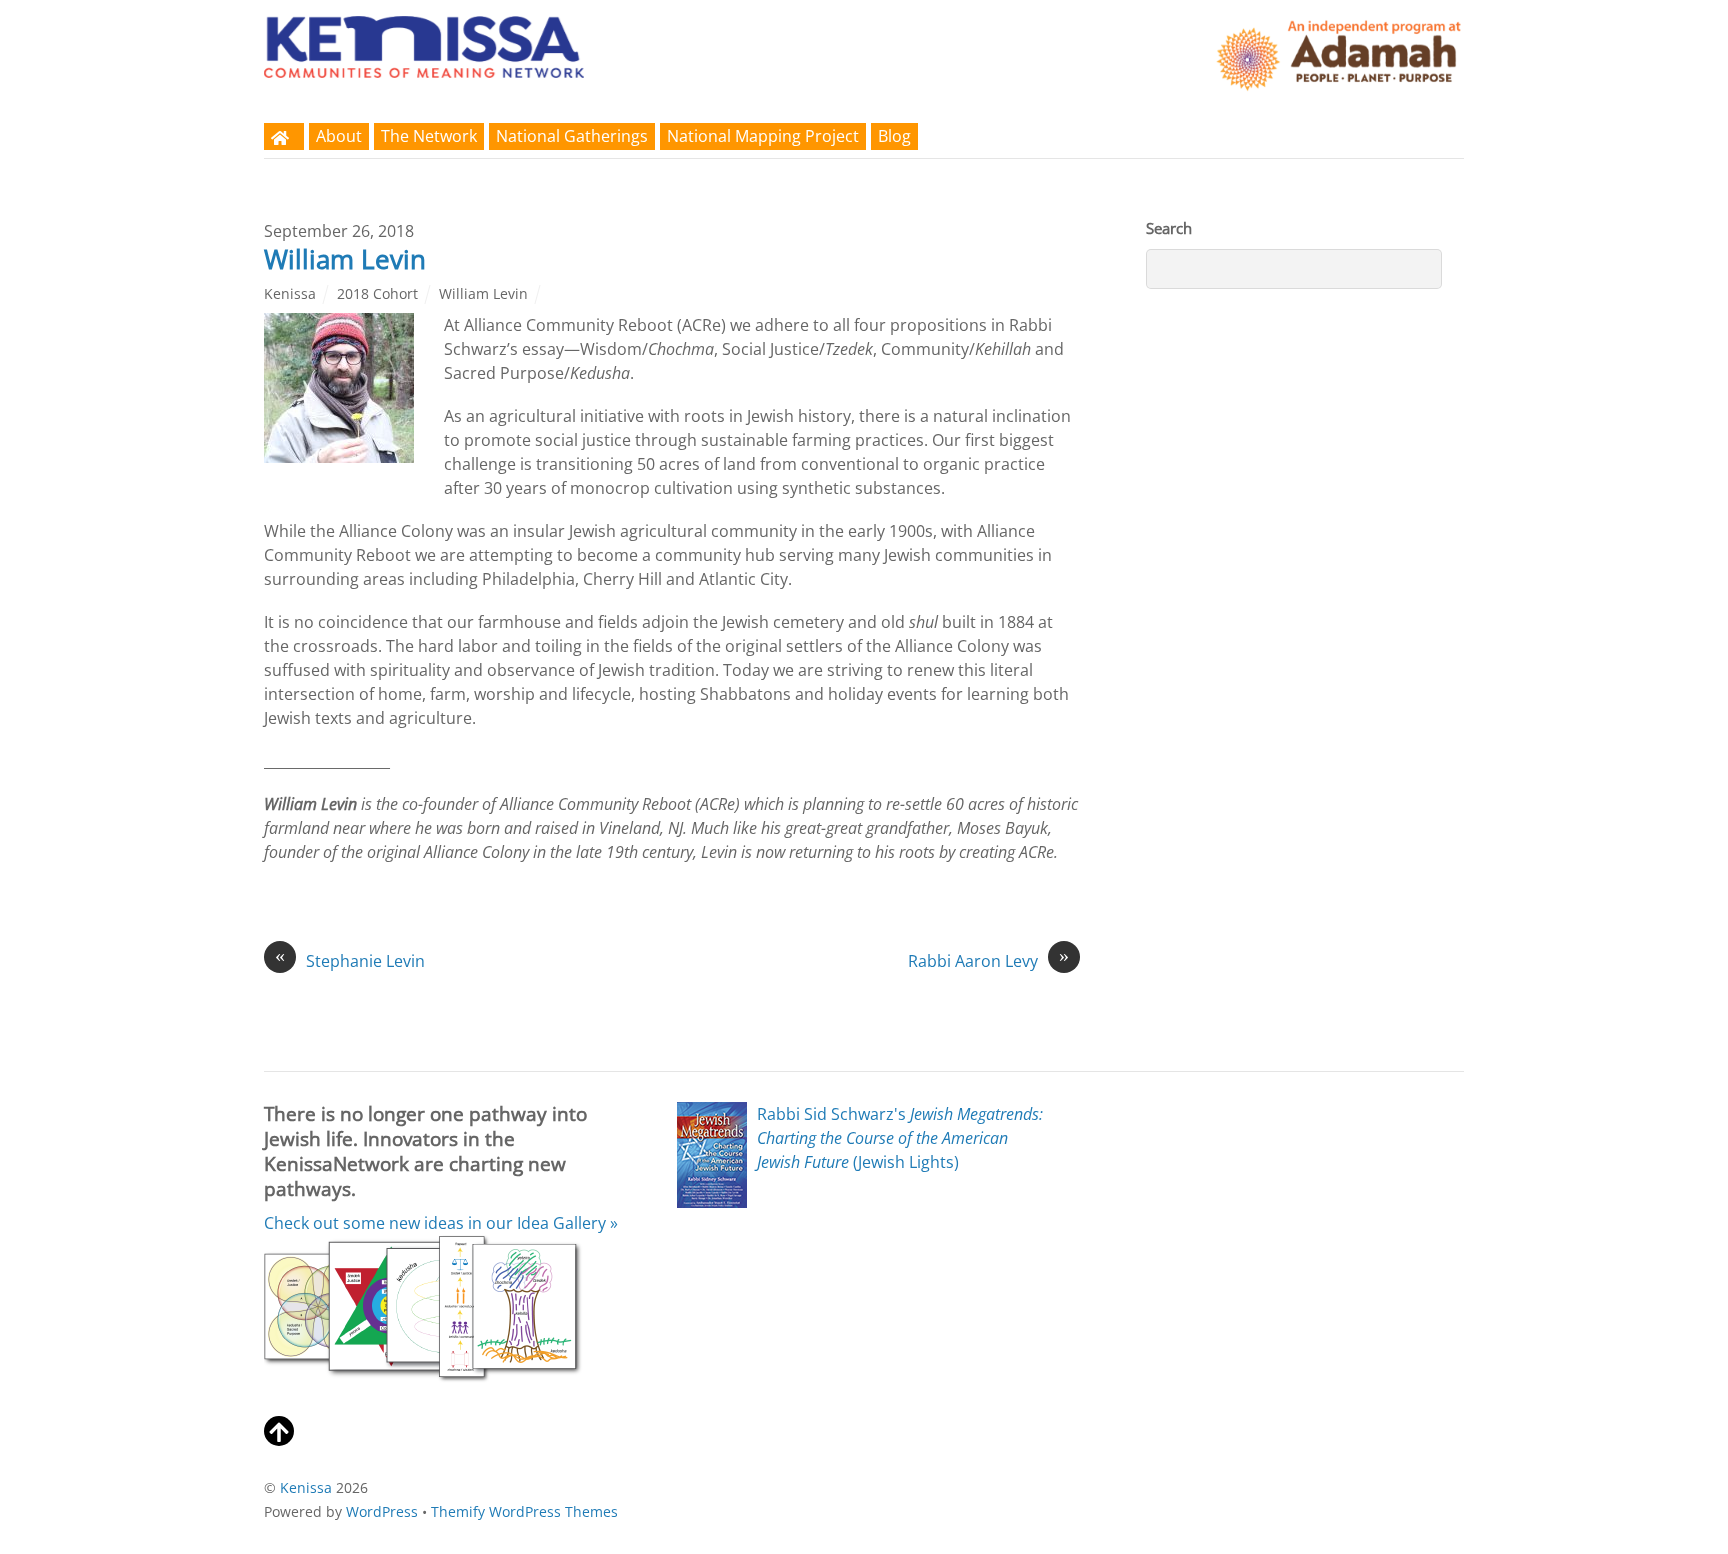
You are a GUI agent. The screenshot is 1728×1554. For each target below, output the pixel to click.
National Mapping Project (763, 136)
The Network (429, 136)
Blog (894, 136)
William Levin (345, 259)
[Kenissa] (424, 64)
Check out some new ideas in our (441, 1223)
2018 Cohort (377, 293)
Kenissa (290, 293)
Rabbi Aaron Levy (988, 960)
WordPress (382, 1511)
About (339, 136)
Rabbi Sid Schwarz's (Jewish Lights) (900, 1138)
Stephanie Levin (350, 960)
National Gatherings (572, 136)
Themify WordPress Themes (524, 1511)
